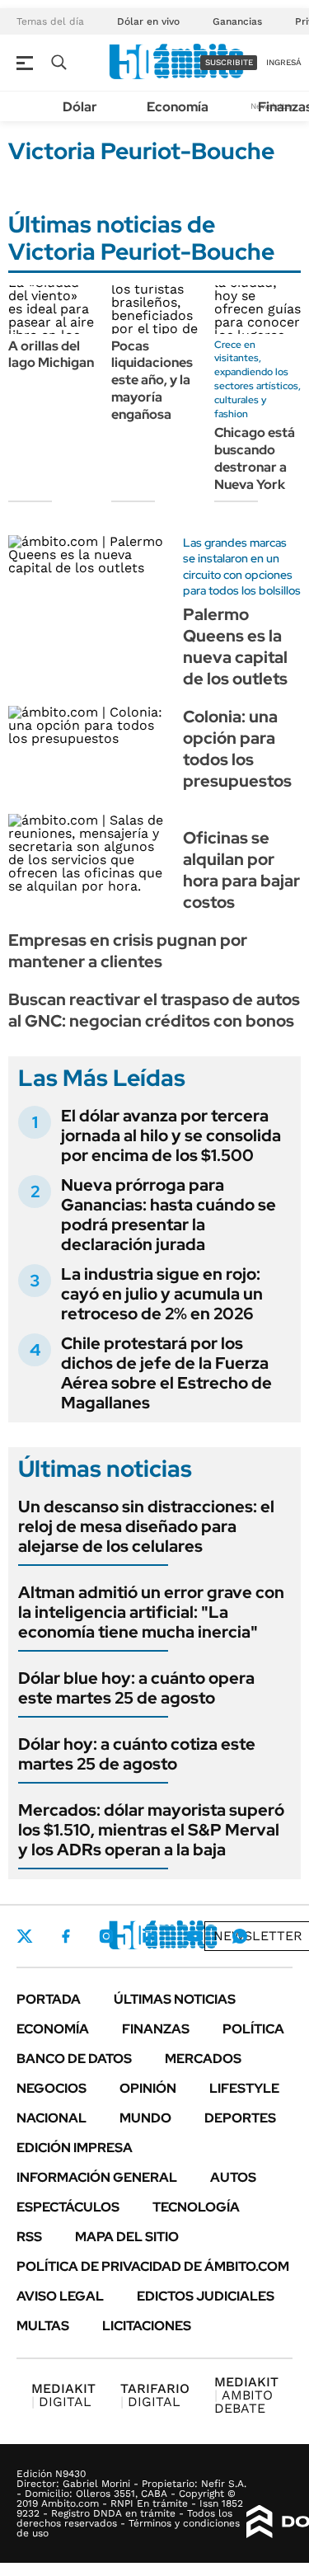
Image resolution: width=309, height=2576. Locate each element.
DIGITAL (63, 2395)
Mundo (145, 2118)
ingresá (284, 62)
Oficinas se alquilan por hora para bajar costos (241, 870)
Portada (49, 1999)
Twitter (25, 1936)
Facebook (66, 1936)
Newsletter (258, 1936)
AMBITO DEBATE (246, 2395)
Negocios (51, 2088)
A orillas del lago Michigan (51, 355)
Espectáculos (68, 2207)
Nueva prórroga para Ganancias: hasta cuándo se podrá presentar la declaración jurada (169, 1215)
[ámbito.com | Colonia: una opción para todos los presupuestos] (89, 752)
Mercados (203, 2059)
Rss (29, 2237)
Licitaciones (147, 2326)
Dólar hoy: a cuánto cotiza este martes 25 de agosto (137, 1754)
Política (253, 2029)
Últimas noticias (175, 1999)
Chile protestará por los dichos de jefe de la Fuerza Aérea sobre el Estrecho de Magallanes (166, 1373)
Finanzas (156, 2029)
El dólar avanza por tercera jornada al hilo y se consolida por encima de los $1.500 (171, 1135)
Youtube (194, 1937)
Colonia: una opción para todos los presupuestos (237, 749)
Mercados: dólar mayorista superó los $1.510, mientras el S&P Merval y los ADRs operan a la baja (151, 1830)
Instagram (106, 1936)
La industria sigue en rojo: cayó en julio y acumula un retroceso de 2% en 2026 (162, 1294)
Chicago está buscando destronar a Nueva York (255, 458)
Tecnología (196, 2207)
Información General (97, 2177)
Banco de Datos (74, 2059)
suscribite (229, 62)
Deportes (240, 2118)
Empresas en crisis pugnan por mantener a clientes (128, 951)
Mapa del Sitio (127, 2237)
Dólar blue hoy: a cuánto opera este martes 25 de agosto (136, 1688)
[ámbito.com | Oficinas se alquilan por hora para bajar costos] (89, 860)
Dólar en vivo (148, 21)
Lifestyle (244, 2088)
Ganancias (237, 21)
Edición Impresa (75, 2148)
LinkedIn (150, 1936)
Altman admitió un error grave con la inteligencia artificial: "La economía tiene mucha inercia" (151, 1612)
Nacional (51, 2118)
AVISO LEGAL (60, 2296)
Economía (178, 107)
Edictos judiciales (206, 2296)
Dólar (80, 107)
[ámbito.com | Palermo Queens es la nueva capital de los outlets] (89, 581)
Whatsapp (240, 1936)
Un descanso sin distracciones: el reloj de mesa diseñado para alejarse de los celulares (146, 1526)
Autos (233, 2177)
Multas (43, 2326)
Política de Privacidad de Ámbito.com (153, 2266)
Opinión (148, 2088)
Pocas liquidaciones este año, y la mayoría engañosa (152, 380)
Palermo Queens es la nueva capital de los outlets (235, 646)
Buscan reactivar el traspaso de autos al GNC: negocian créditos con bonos (154, 1010)
